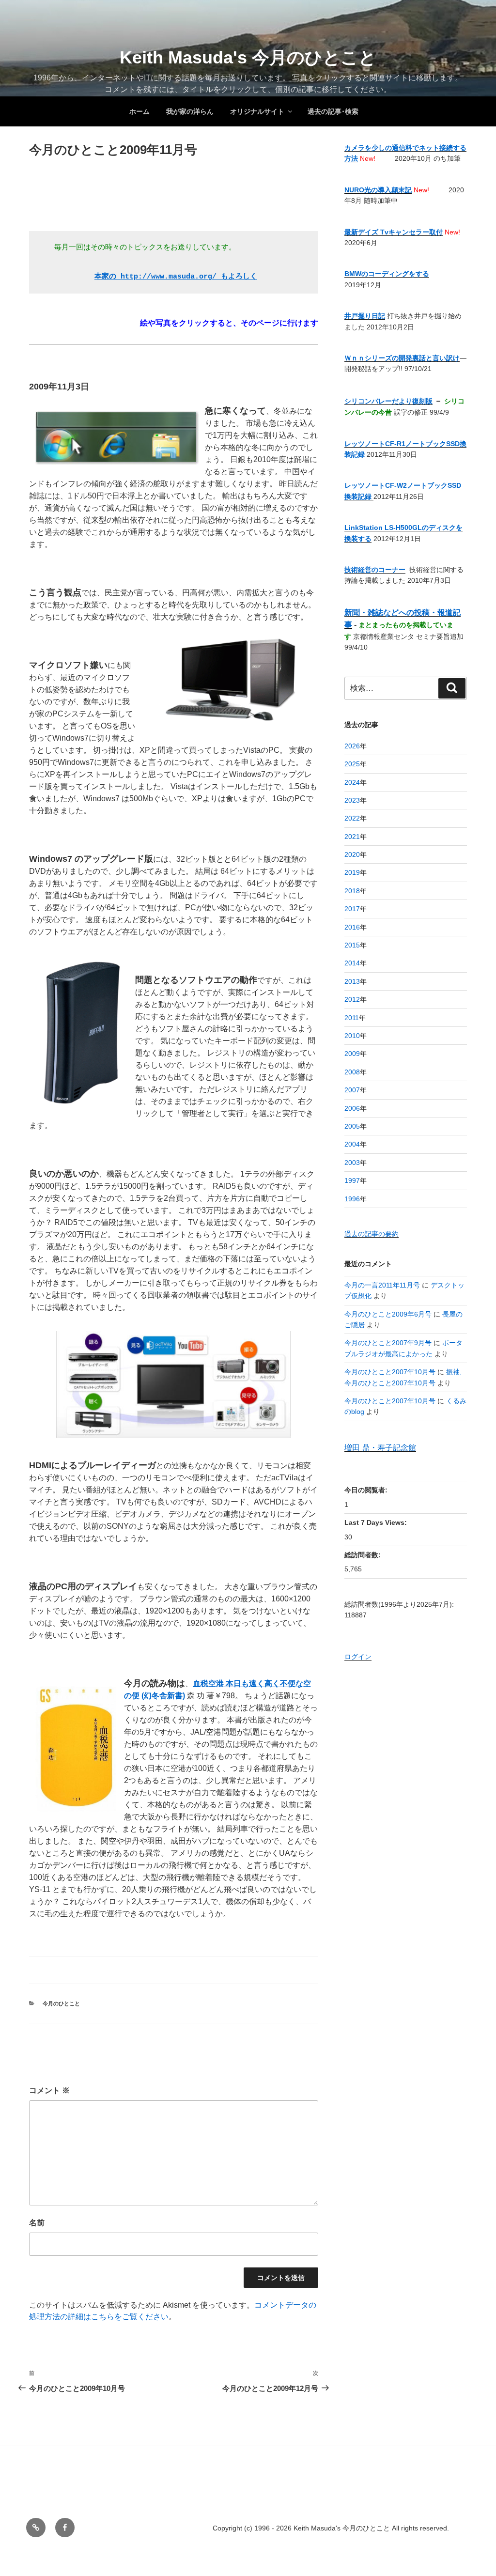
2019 (352, 872)
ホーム (139, 111)
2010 (352, 1036)
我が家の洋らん (190, 111)
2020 (352, 854)
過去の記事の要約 (372, 1234)
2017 (352, 909)
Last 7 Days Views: (377, 1522)
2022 (352, 818)
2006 (352, 1108)
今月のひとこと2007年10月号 (390, 1372)
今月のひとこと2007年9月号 (388, 1343)
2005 (352, 1126)
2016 (352, 927)
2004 (352, 1144)
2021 (352, 837)
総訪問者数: (364, 1555)
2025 (352, 764)
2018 (352, 891)
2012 (352, 999)
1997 (352, 1180)
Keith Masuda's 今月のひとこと (248, 57)
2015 (352, 945)
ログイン (358, 1657)
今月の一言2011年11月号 (382, 1285)
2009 (352, 1054)
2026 (352, 746)
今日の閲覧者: (367, 1490)
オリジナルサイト (257, 111)
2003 (352, 1163)
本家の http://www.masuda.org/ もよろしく (176, 277)
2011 (352, 1018)
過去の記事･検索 (333, 111)
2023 (352, 800)
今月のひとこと (61, 2003)
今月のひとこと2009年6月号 (388, 1314)
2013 (352, 981)
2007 (352, 1090)
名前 (37, 2223)
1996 (352, 1199)
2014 (352, 963)
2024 (352, 782)
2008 (352, 1072)
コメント (49, 2090)
